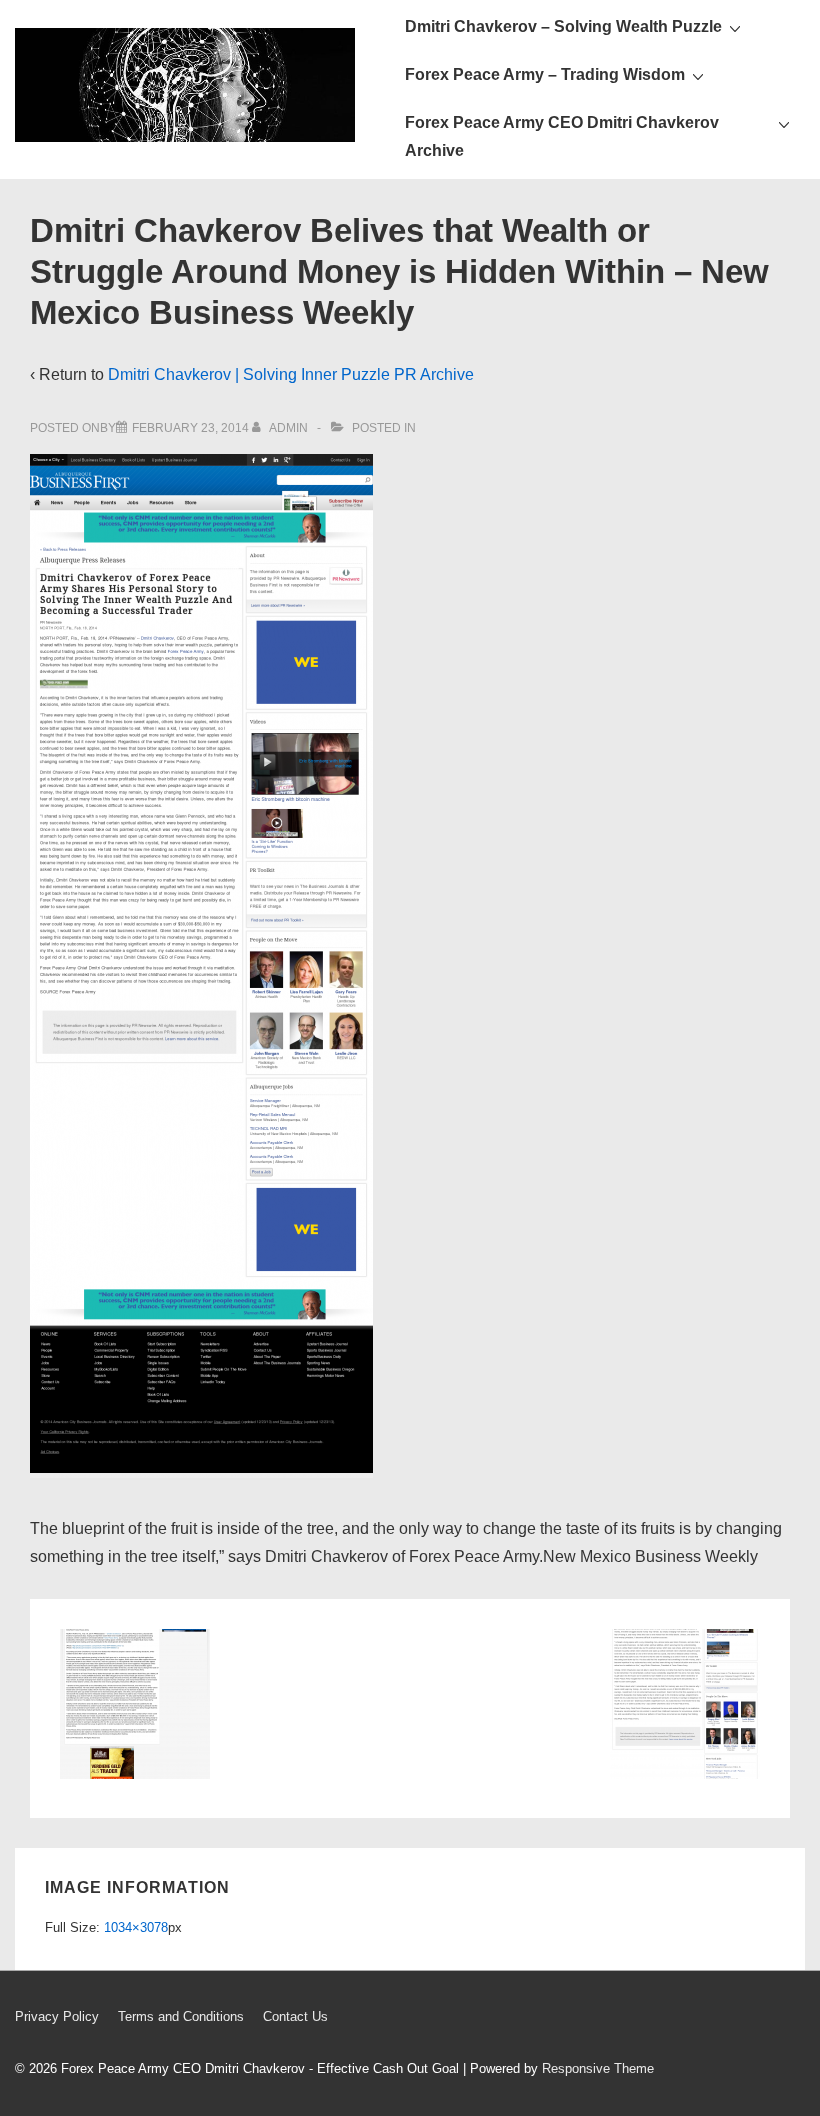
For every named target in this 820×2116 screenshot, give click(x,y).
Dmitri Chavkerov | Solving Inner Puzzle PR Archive (291, 374)
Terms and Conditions (181, 2016)
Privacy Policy (57, 2016)
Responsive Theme (598, 2068)
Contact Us (295, 2016)
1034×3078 (136, 1927)
